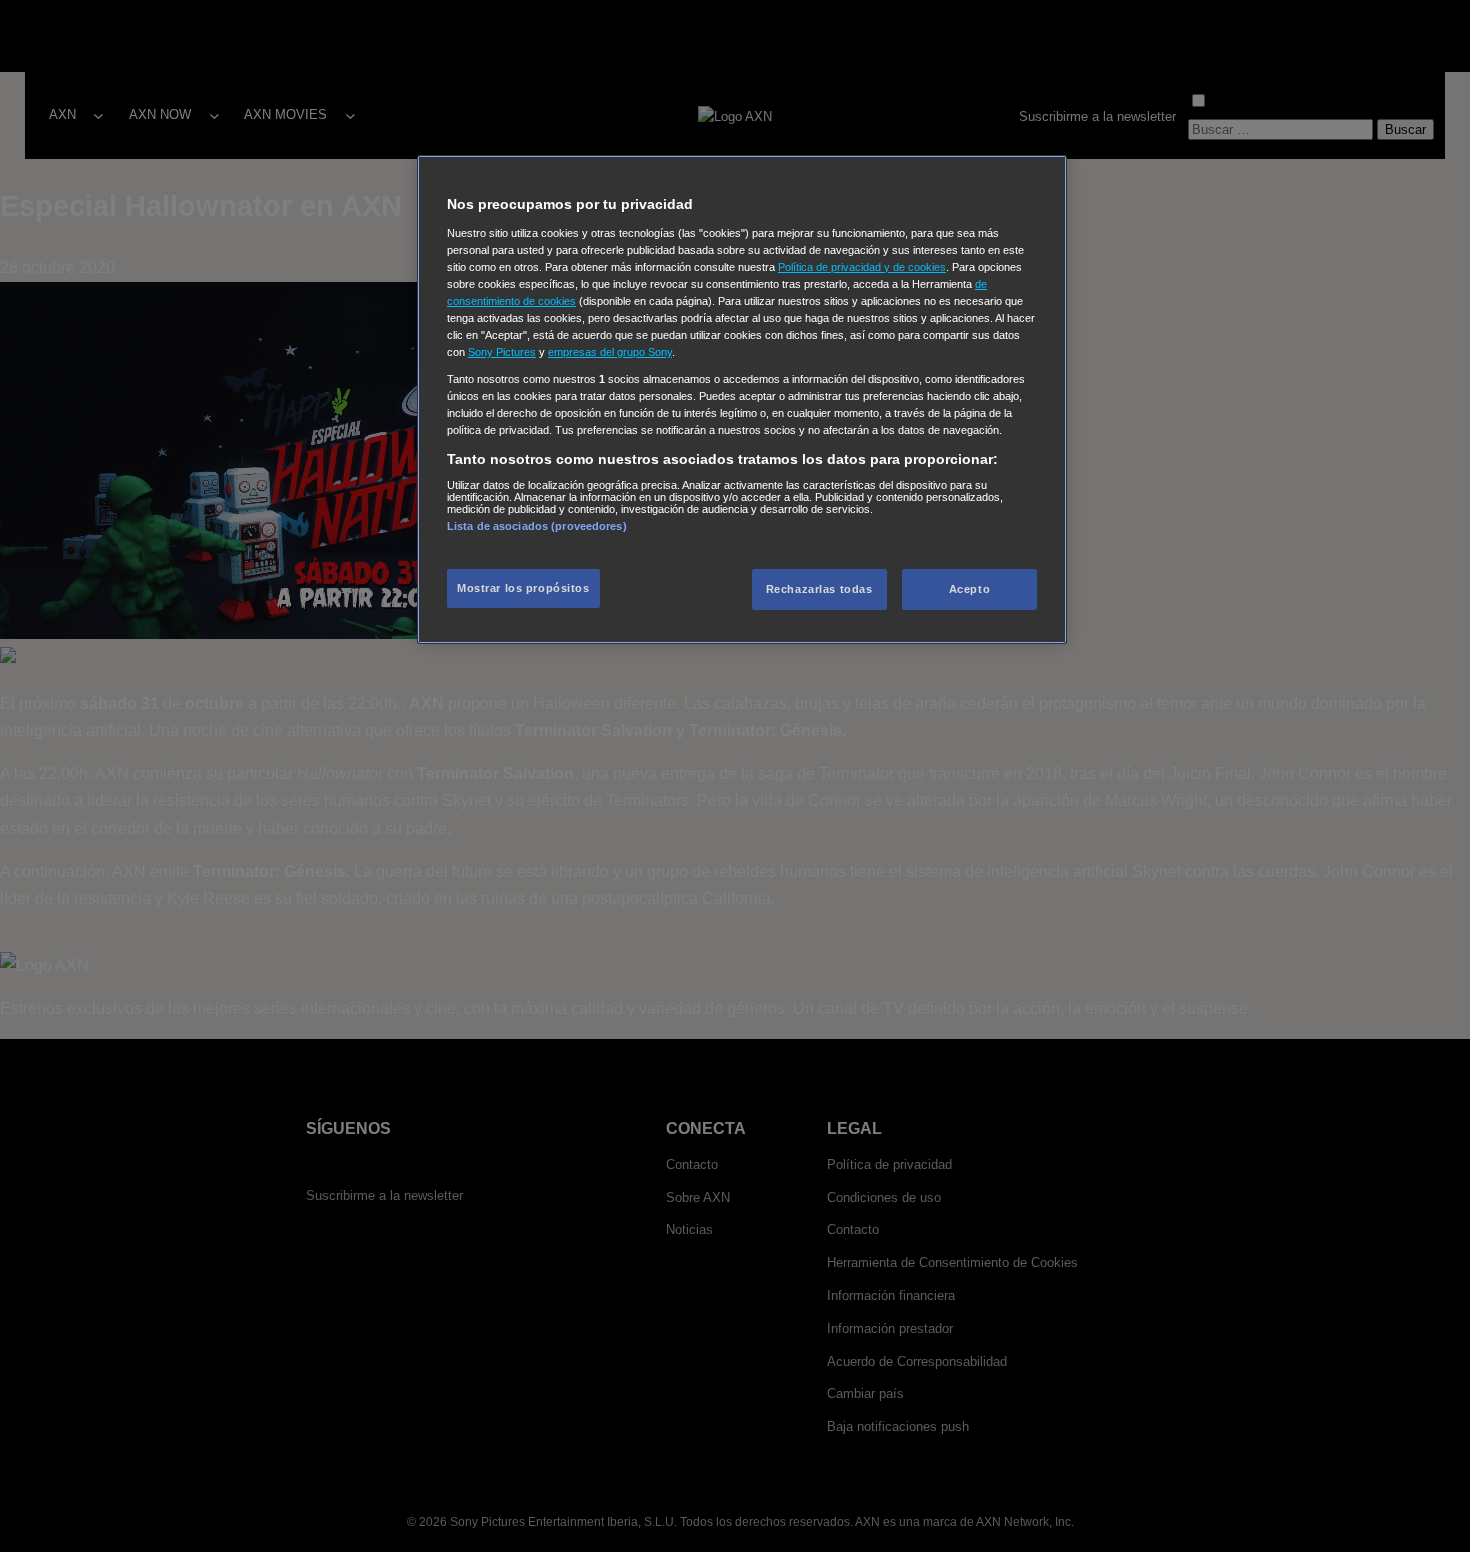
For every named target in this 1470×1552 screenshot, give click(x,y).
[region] (742, 399)
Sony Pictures (502, 352)
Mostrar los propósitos (523, 588)
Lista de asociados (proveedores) (537, 526)
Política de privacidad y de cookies (862, 267)
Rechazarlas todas (819, 589)
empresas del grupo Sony (610, 352)
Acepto (969, 589)
